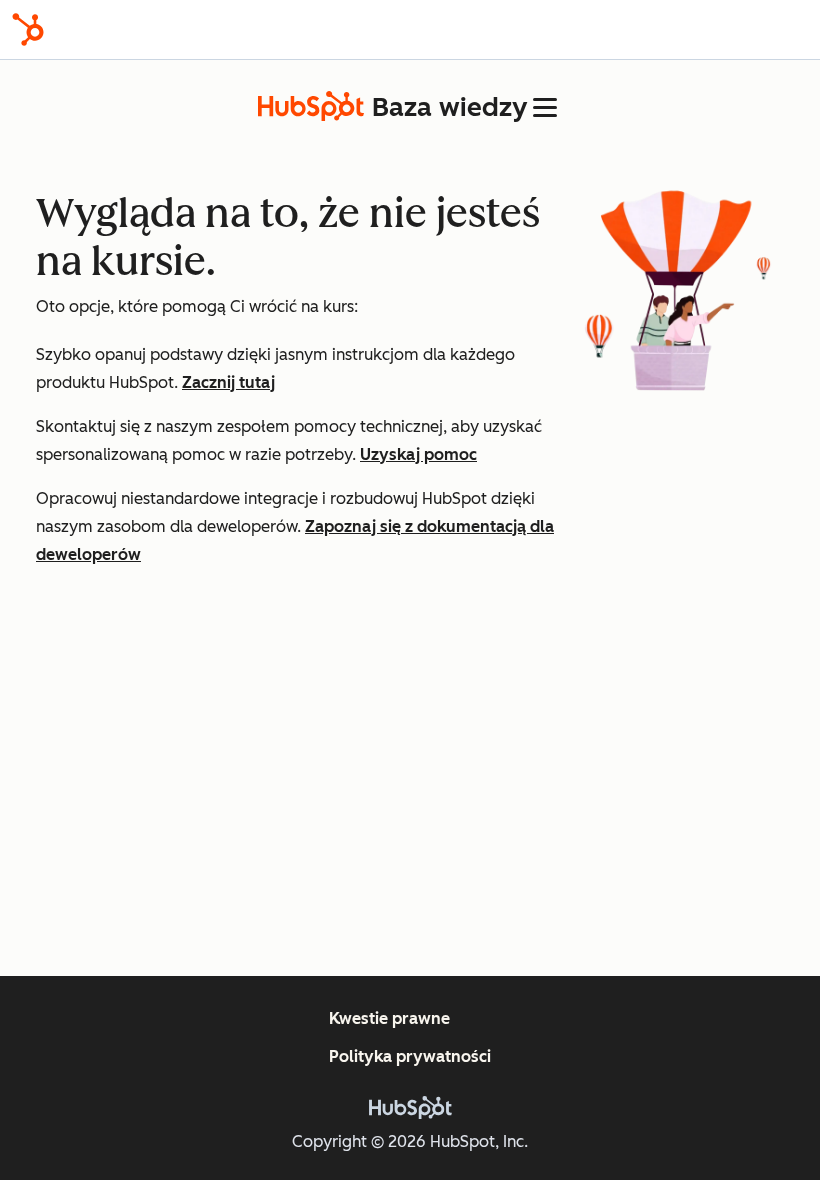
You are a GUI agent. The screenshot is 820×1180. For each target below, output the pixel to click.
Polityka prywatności (410, 1056)
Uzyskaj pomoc (418, 454)
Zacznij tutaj (228, 382)
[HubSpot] (28, 29)
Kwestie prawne (389, 1018)
